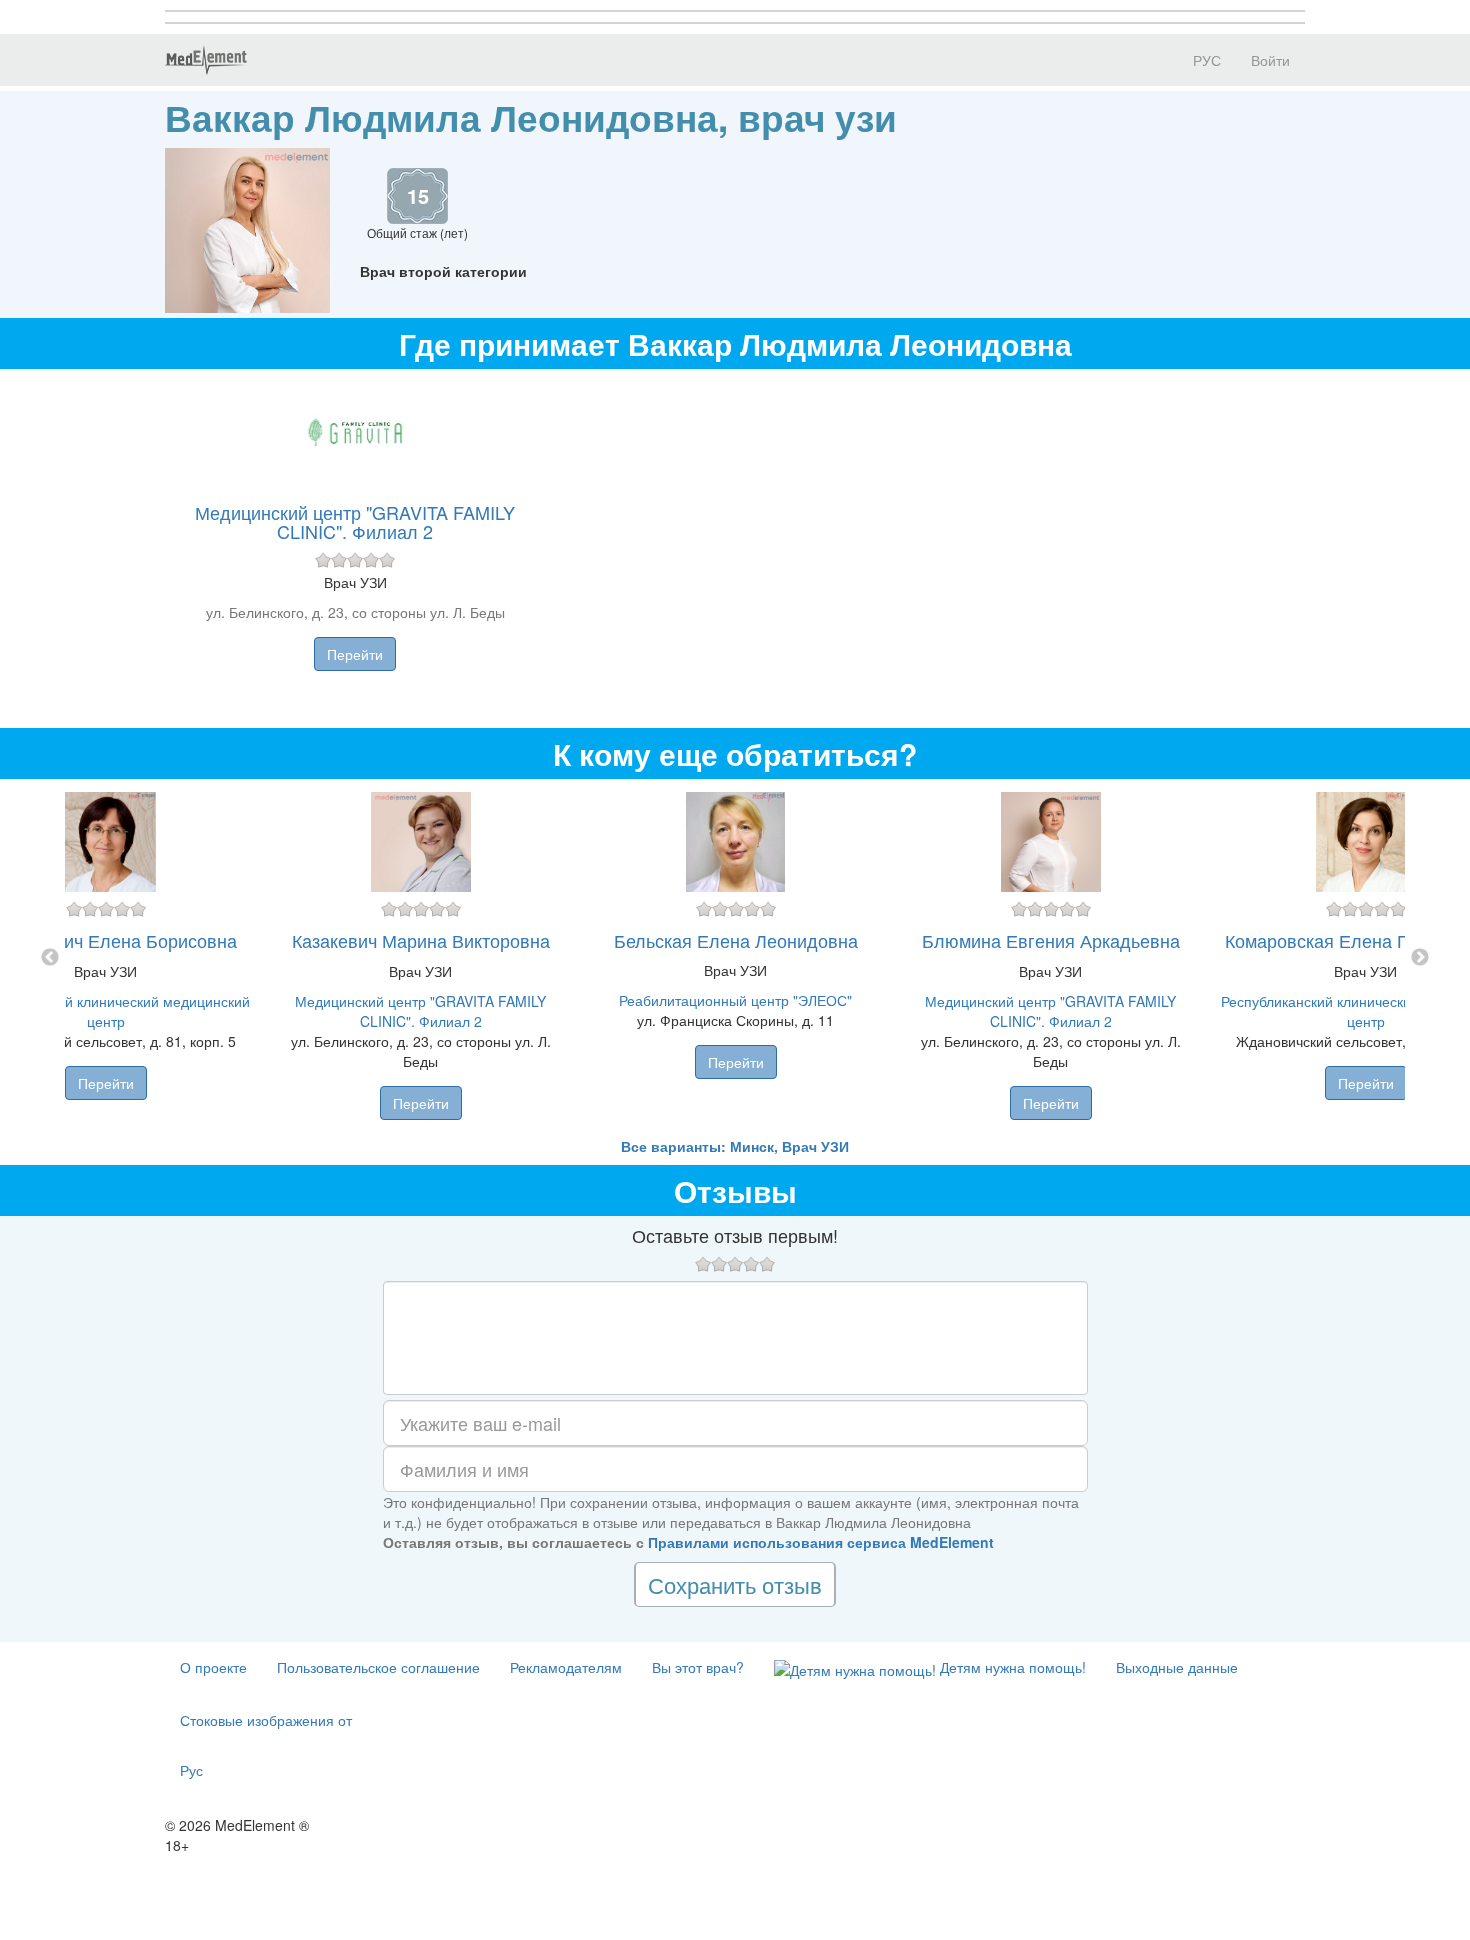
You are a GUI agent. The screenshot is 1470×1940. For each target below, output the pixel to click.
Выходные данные (1177, 1667)
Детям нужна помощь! (1011, 1667)
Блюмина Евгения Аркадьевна (1051, 940)
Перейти (355, 654)
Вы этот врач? (698, 1667)
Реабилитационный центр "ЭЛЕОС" (735, 1000)
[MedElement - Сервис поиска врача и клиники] (206, 60)
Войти (1270, 60)
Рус (191, 1770)
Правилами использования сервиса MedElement (821, 1542)
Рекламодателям (566, 1667)
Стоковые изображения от (266, 1720)
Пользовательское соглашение (378, 1667)
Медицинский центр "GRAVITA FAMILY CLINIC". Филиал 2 (355, 522)
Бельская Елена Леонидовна (736, 940)
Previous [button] (50, 958)
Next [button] (1420, 958)
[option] (735, 957)
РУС (1205, 60)
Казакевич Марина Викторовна (421, 940)
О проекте (213, 1667)
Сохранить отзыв (735, 1584)
